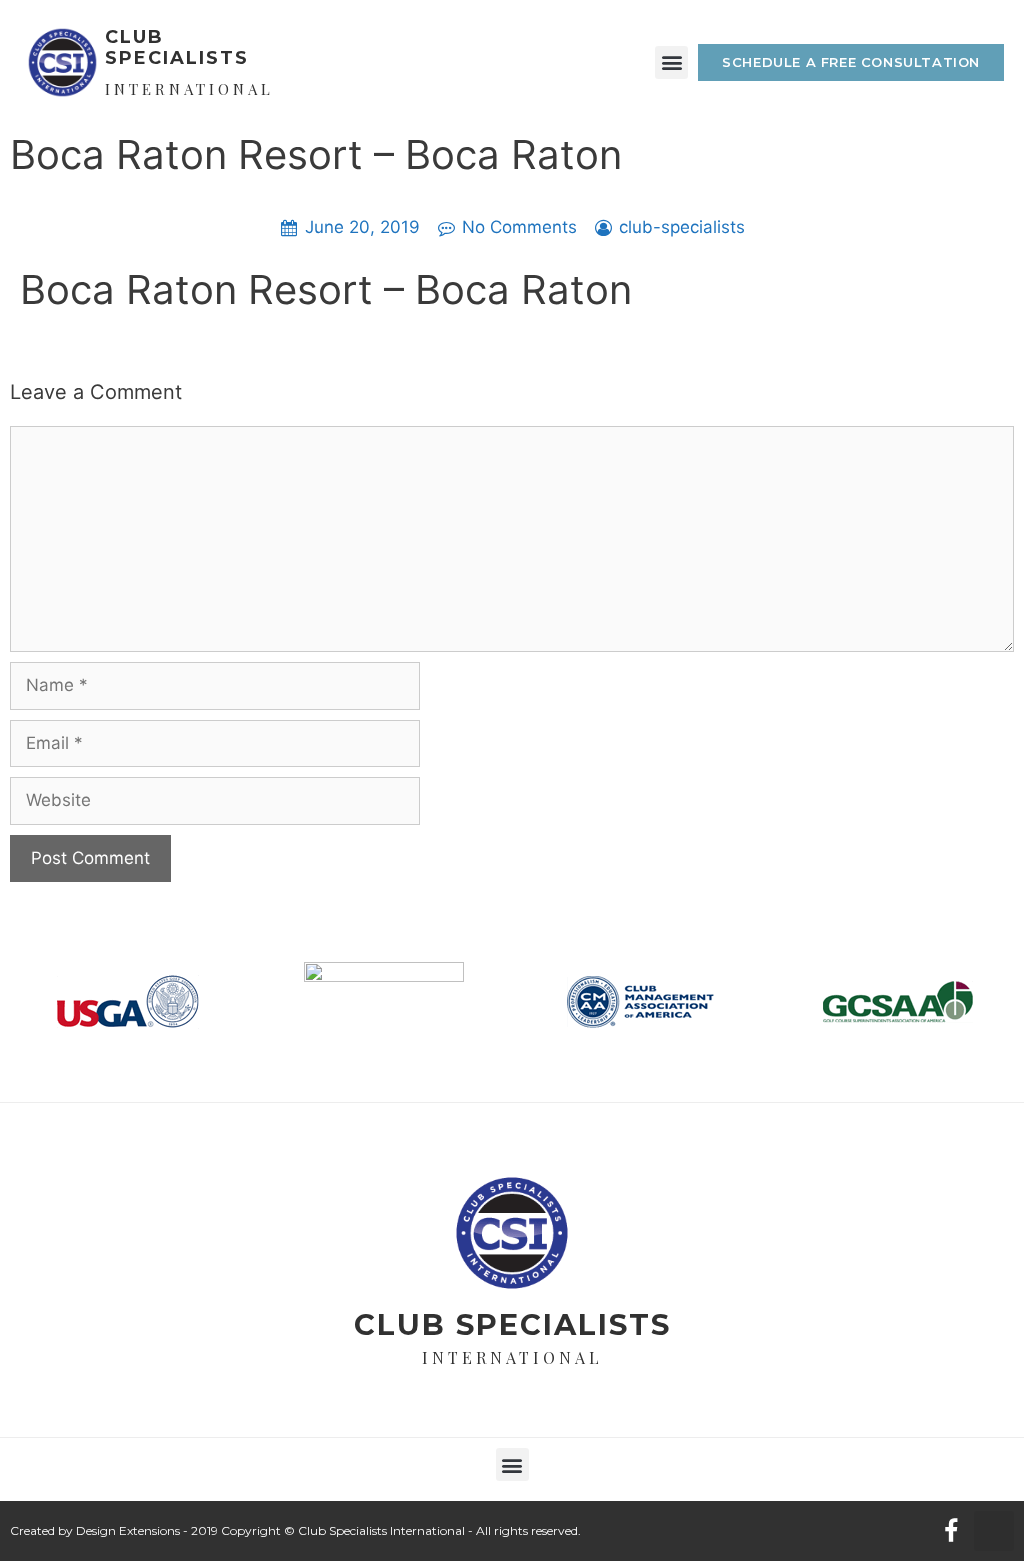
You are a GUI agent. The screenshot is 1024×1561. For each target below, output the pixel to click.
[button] (671, 62)
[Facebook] (951, 1531)
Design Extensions (128, 1530)
